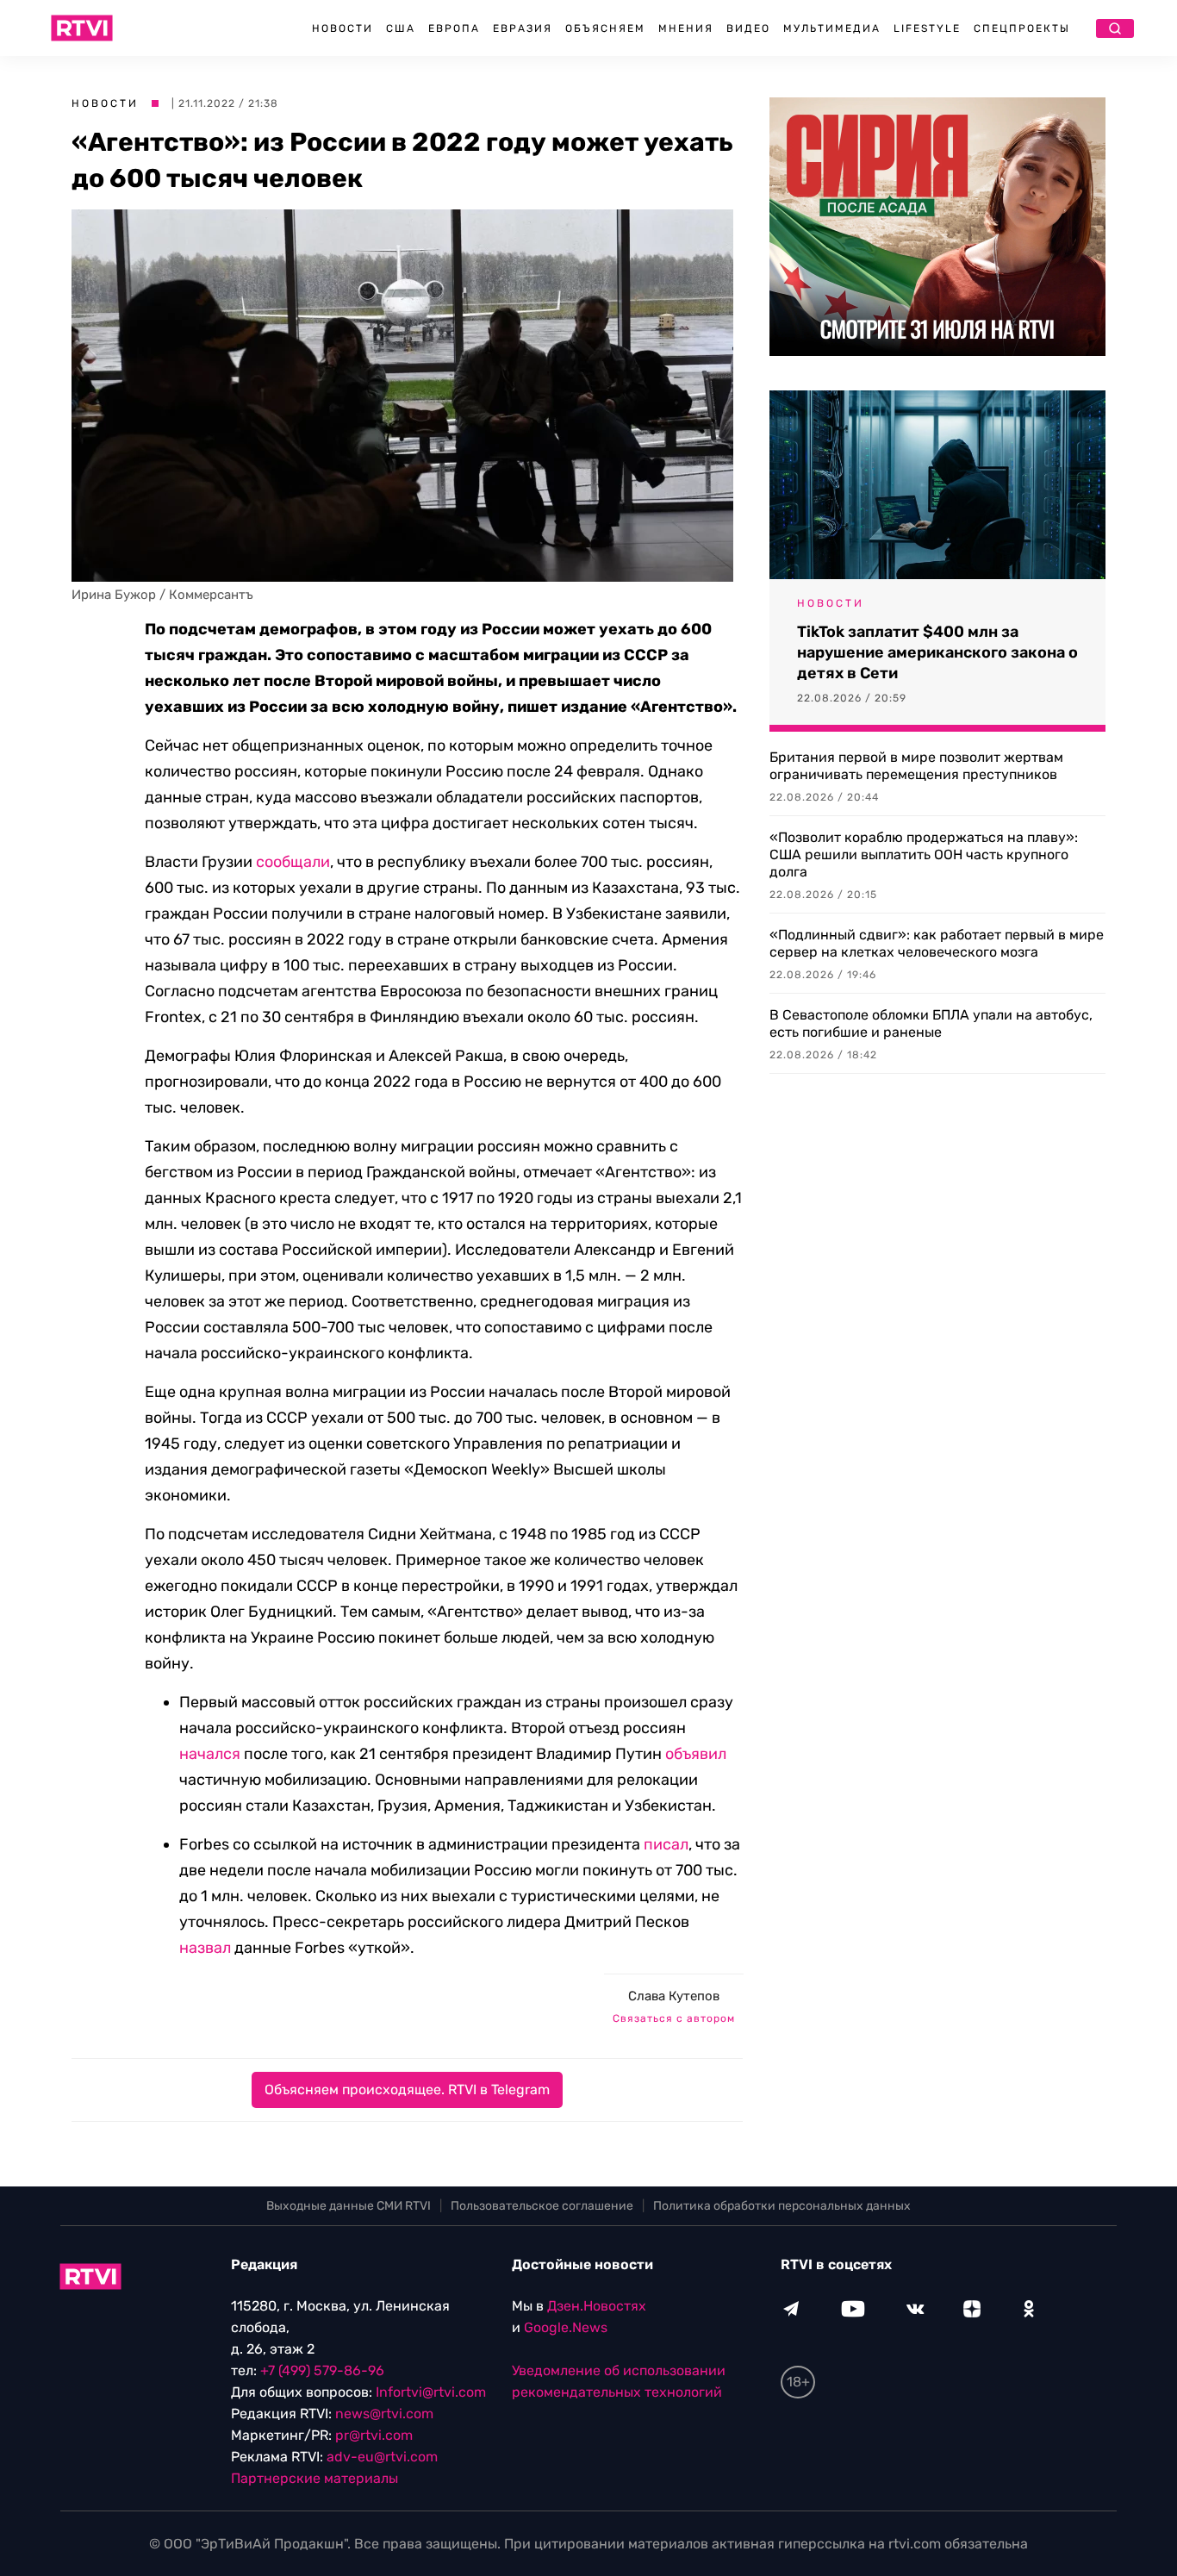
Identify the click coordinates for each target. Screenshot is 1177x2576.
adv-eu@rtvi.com (382, 2457)
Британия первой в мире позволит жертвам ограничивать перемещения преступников (916, 766)
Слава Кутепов (674, 1996)
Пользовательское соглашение (542, 2206)
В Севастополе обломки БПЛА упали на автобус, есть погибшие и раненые (931, 1023)
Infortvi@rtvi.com (431, 2392)
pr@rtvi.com (374, 2435)
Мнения (686, 28)
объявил (696, 1754)
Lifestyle (927, 28)
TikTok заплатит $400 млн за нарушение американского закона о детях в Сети (937, 652)
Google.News (566, 2327)
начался (210, 1754)
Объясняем (605, 28)
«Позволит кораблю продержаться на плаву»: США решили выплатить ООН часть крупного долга (924, 855)
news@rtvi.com (384, 2414)
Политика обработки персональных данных (782, 2206)
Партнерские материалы (314, 2478)
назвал (205, 1948)
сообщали (293, 862)
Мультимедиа (832, 28)
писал (666, 1844)
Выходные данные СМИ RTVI (349, 2206)
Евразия (523, 28)
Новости (343, 28)
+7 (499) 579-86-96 (322, 2370)
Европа (454, 28)
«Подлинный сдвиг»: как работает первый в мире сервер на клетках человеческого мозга (937, 943)
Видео (748, 28)
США (401, 28)
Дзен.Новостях (597, 2306)
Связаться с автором (674, 2018)
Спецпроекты (1022, 28)
